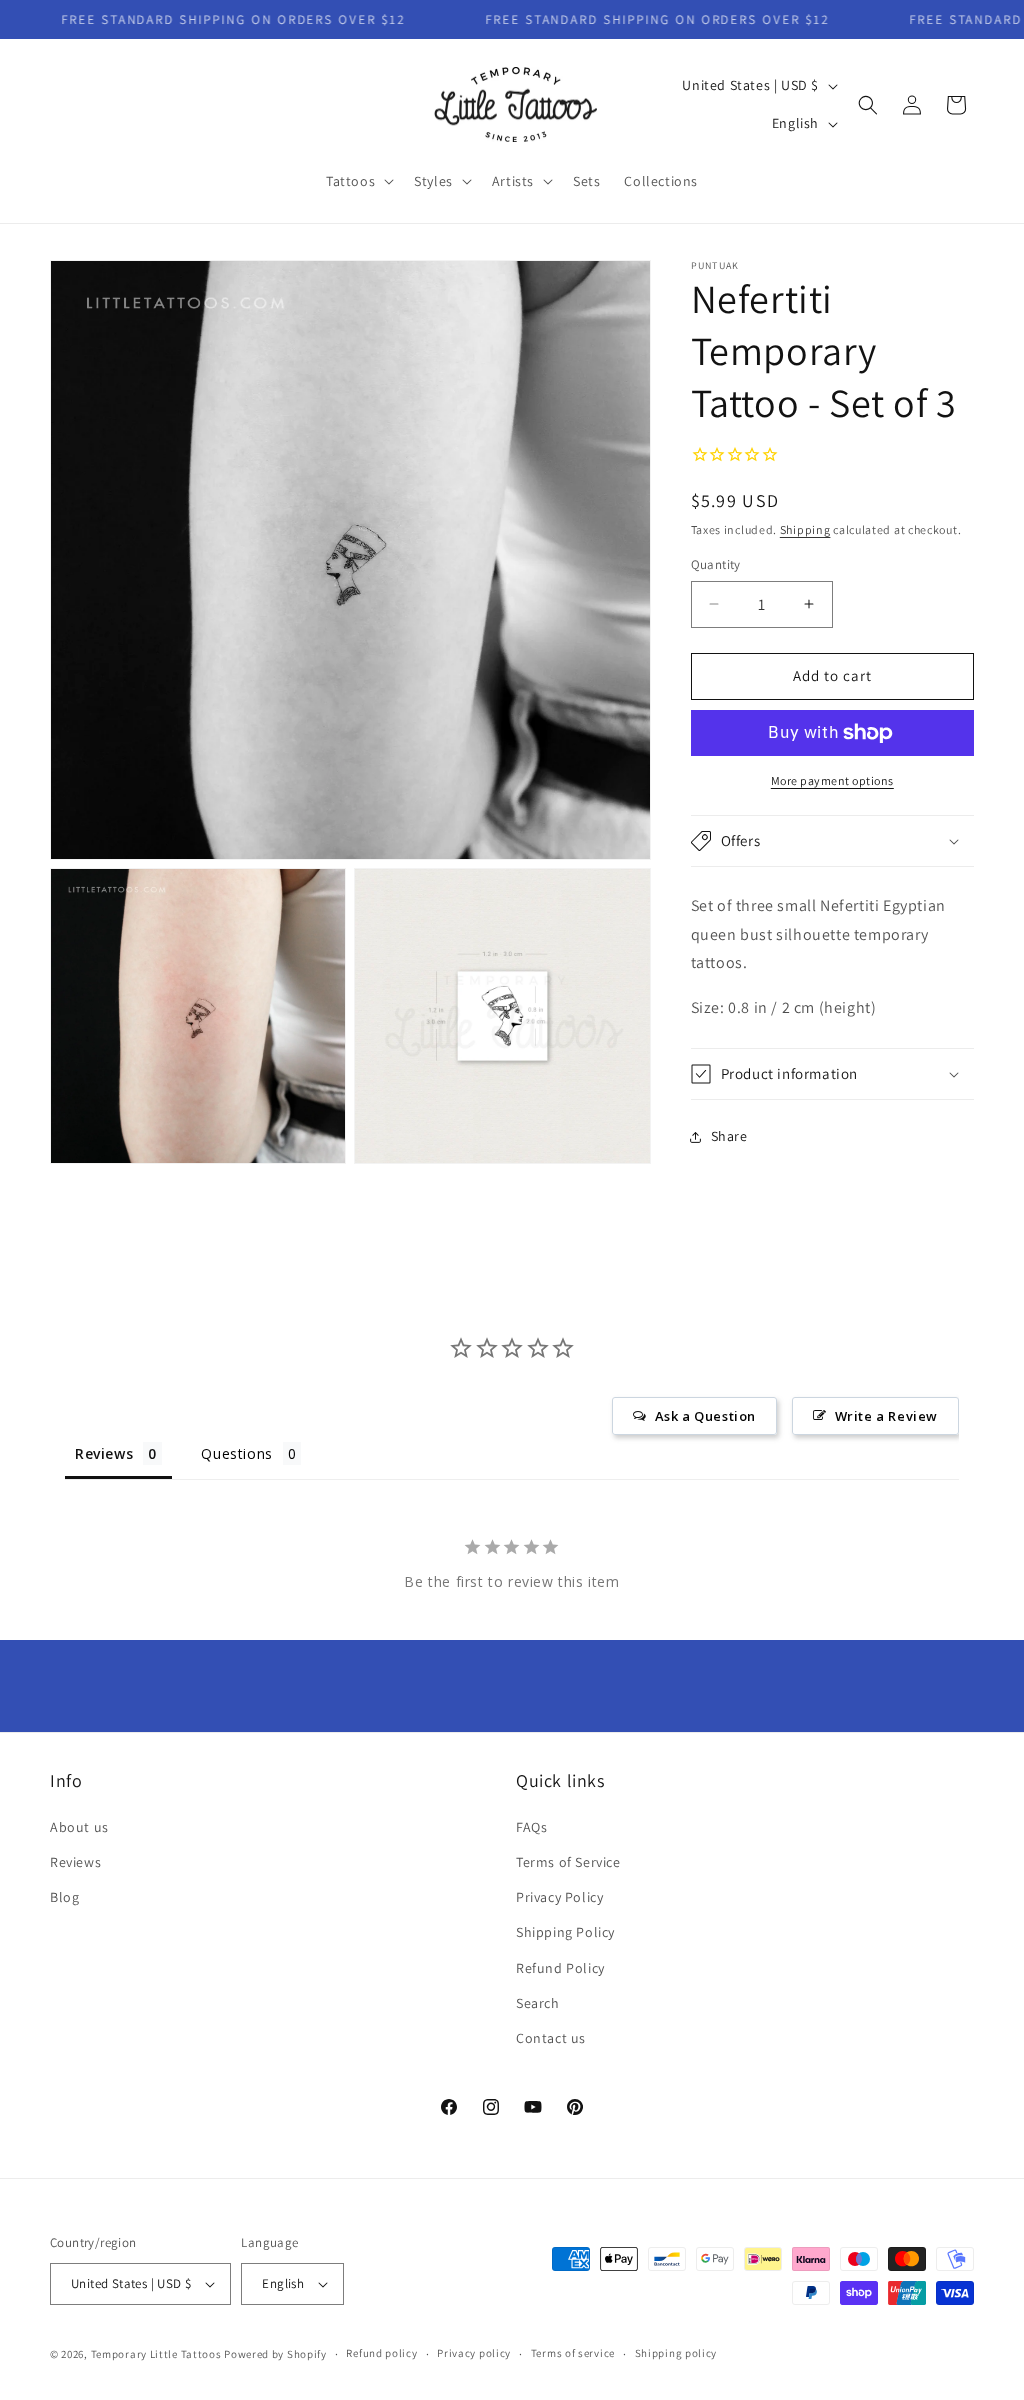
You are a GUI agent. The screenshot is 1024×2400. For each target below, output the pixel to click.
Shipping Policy (565, 1932)
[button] (358, 181)
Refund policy (381, 2353)
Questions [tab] (236, 1453)
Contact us (551, 2038)
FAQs (531, 1827)
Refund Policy (560, 1968)
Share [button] (729, 1136)
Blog (64, 1897)
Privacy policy (474, 2353)
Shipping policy (676, 2353)
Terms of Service (568, 1862)
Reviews (75, 1862)
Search (538, 2003)
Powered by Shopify (275, 2354)
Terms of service (573, 2353)
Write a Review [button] (886, 1416)
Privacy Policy (559, 1897)
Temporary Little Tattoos (156, 2354)
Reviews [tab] (104, 1453)
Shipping (805, 529)
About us (79, 1827)
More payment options (832, 780)
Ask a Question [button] (705, 1416)
